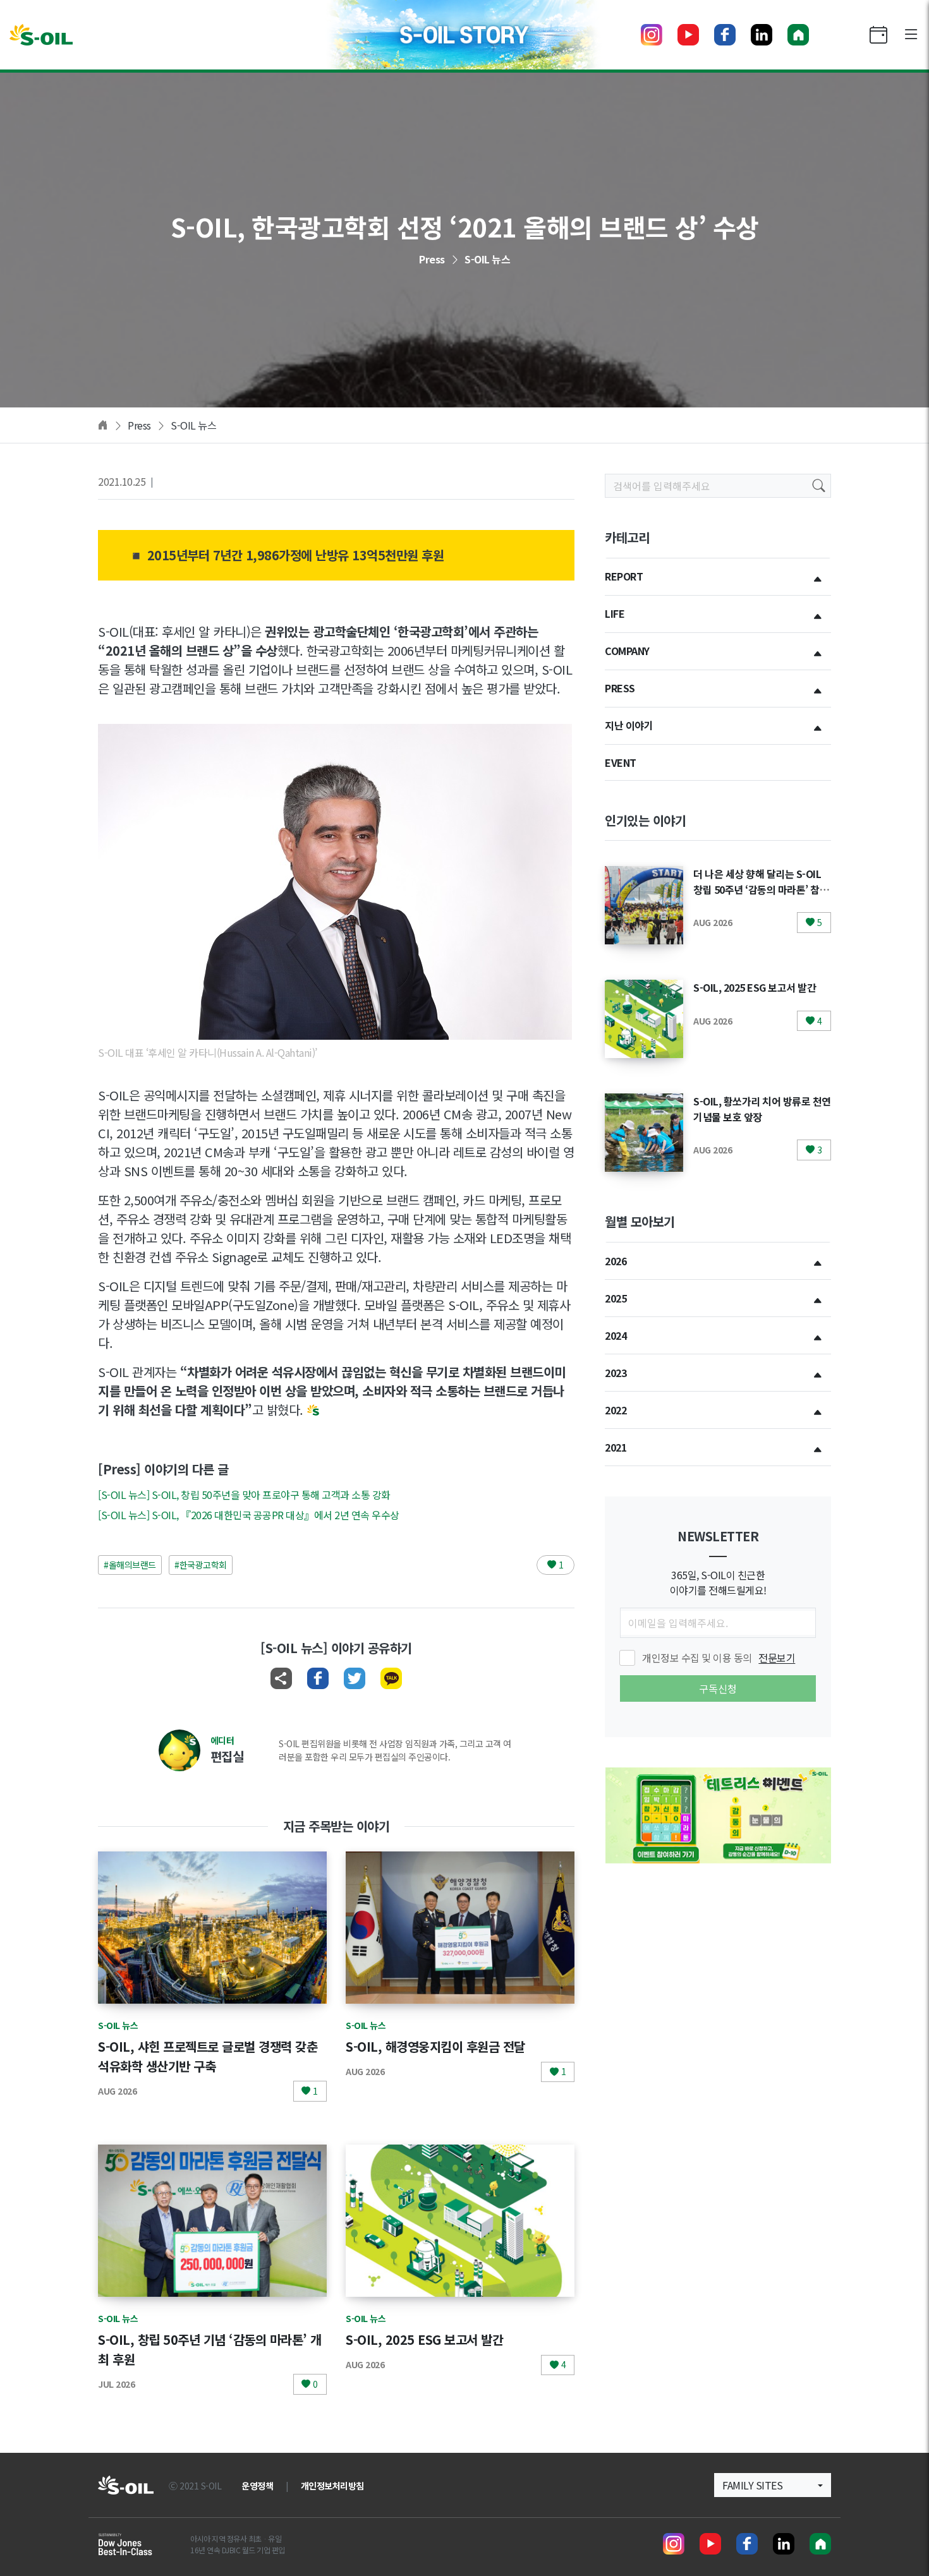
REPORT (624, 576)
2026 (616, 1261)
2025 (616, 1298)
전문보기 (777, 1658)
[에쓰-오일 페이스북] (725, 35)
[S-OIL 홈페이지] (798, 35)
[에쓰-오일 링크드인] (762, 35)
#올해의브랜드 (130, 1565)
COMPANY (627, 651)
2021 (616, 1447)
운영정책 (257, 2486)
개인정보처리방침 (332, 2486)
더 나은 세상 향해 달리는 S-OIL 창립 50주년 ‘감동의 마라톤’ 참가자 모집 (761, 889)
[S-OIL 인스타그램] (652, 35)
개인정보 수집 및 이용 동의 (719, 1658)
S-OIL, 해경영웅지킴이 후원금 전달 (435, 2046)
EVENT (621, 762)
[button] (773, 2485)
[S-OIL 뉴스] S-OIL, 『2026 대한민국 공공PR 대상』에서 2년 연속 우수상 (249, 1515)
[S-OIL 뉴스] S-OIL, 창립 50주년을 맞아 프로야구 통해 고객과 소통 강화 (244, 1495)
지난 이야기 (629, 725)
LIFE (615, 613)
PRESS (620, 688)
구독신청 (718, 1688)
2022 (616, 1410)
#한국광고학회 (201, 1565)
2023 (616, 1373)
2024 (616, 1335)
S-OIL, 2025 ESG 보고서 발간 (424, 2339)
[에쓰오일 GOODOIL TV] (688, 35)
